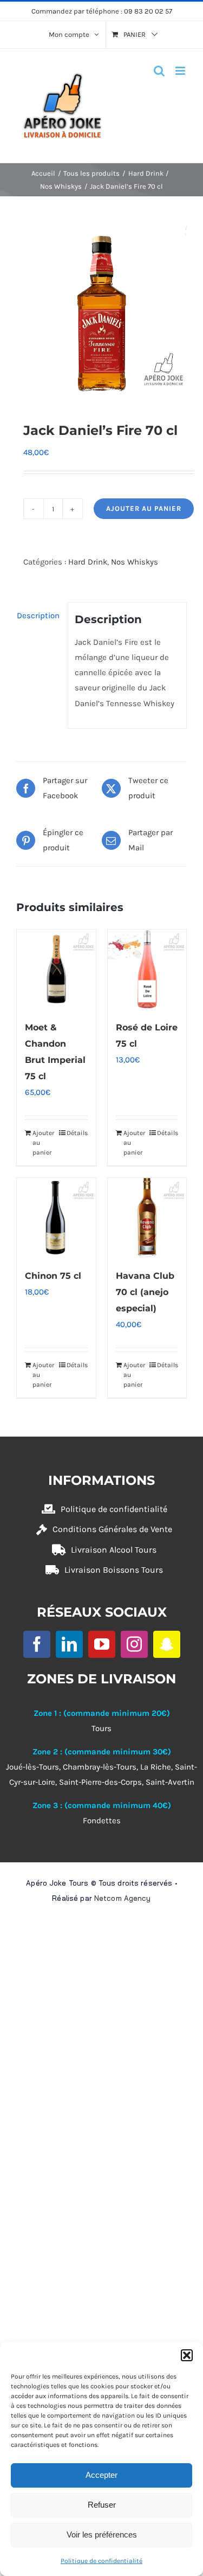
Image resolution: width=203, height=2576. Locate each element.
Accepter (101, 2475)
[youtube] (102, 1644)
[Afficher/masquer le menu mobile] (181, 71)
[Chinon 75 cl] (56, 1217)
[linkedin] (69, 1644)
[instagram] (134, 1644)
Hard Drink (88, 562)
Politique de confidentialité (101, 2561)
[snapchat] (167, 1644)
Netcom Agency (123, 1898)
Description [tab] (38, 616)
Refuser (102, 2505)
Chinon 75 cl (53, 1276)
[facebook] (37, 1644)
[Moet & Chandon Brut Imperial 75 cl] (56, 969)
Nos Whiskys (135, 562)
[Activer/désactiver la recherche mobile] (159, 71)
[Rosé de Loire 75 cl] (147, 969)
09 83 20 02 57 (148, 11)
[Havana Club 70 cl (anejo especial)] (147, 1217)
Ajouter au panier (144, 508)
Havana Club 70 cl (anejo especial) (145, 1292)
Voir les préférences (102, 2535)
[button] (187, 2355)
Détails (77, 1133)
